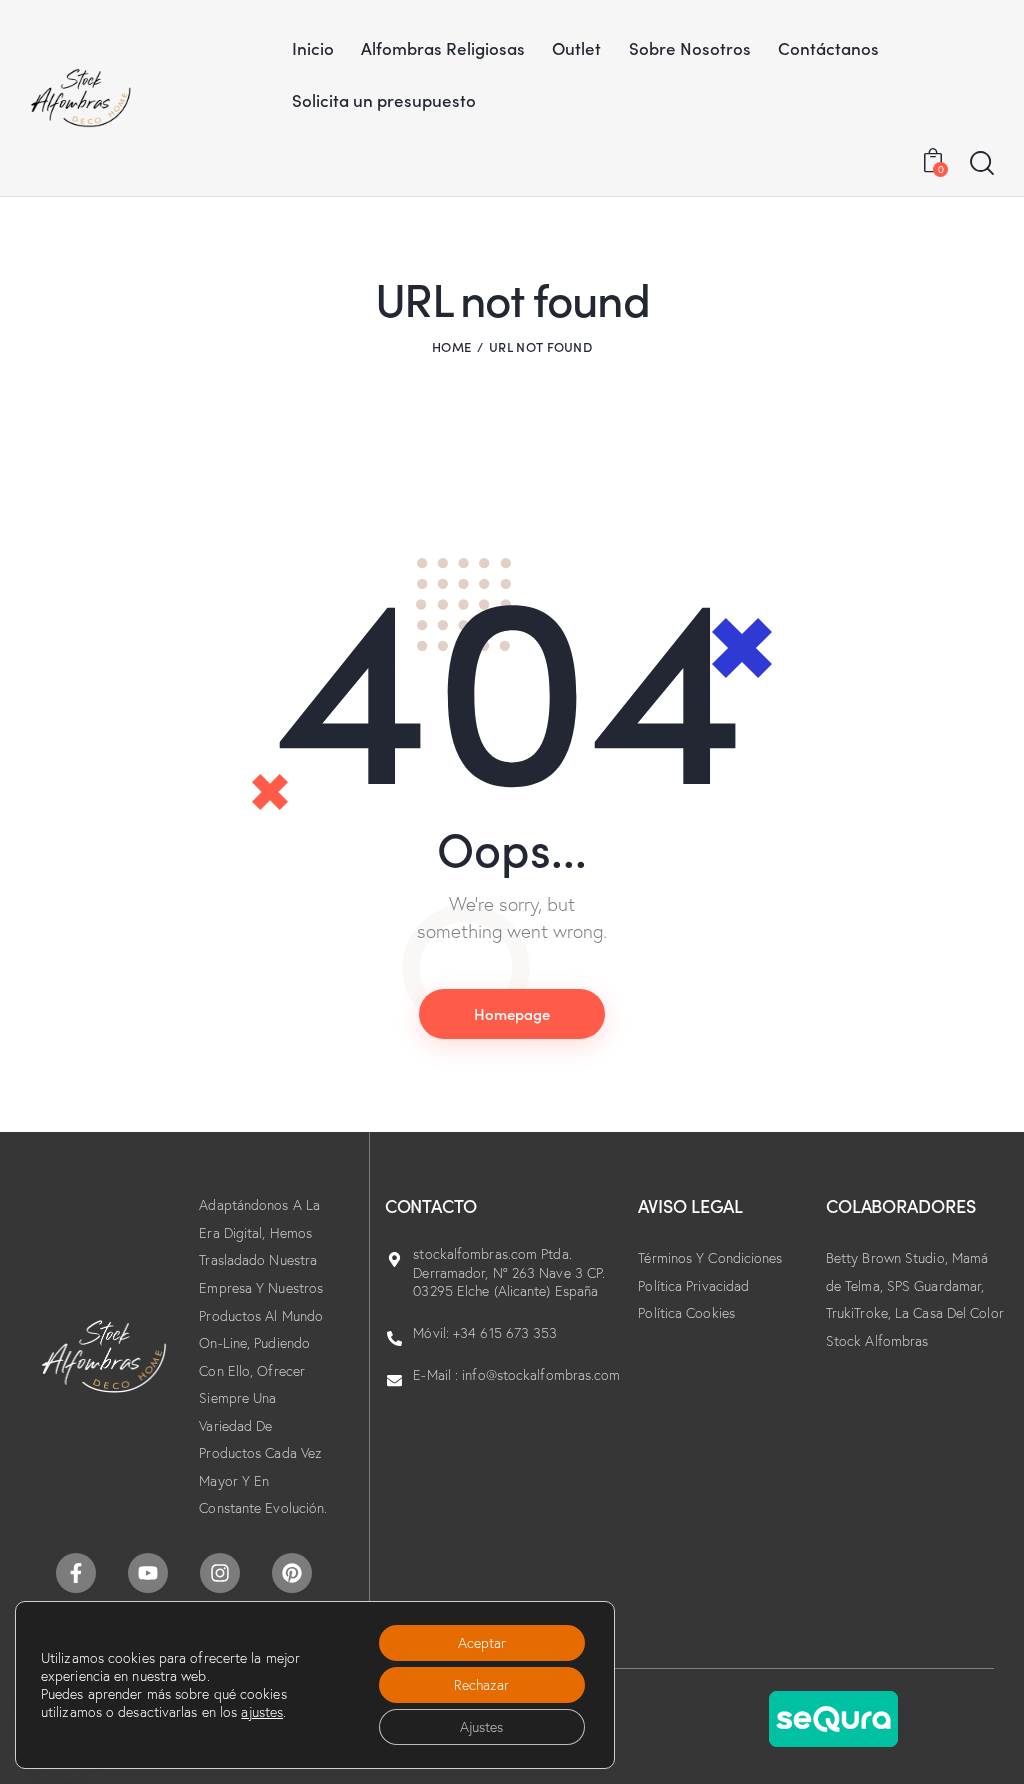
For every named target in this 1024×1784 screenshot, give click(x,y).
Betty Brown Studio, (889, 1258)
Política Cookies (686, 1313)
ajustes (262, 1712)
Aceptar (482, 1643)
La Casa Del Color (949, 1313)
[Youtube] (148, 1573)
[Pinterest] (292, 1573)
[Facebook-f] (76, 1573)
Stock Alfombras (877, 1341)
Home (451, 346)
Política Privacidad (693, 1286)
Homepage (512, 1013)
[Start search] (982, 164)
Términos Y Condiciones (710, 1258)
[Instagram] (220, 1573)
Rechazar (481, 1685)
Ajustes (481, 1727)
